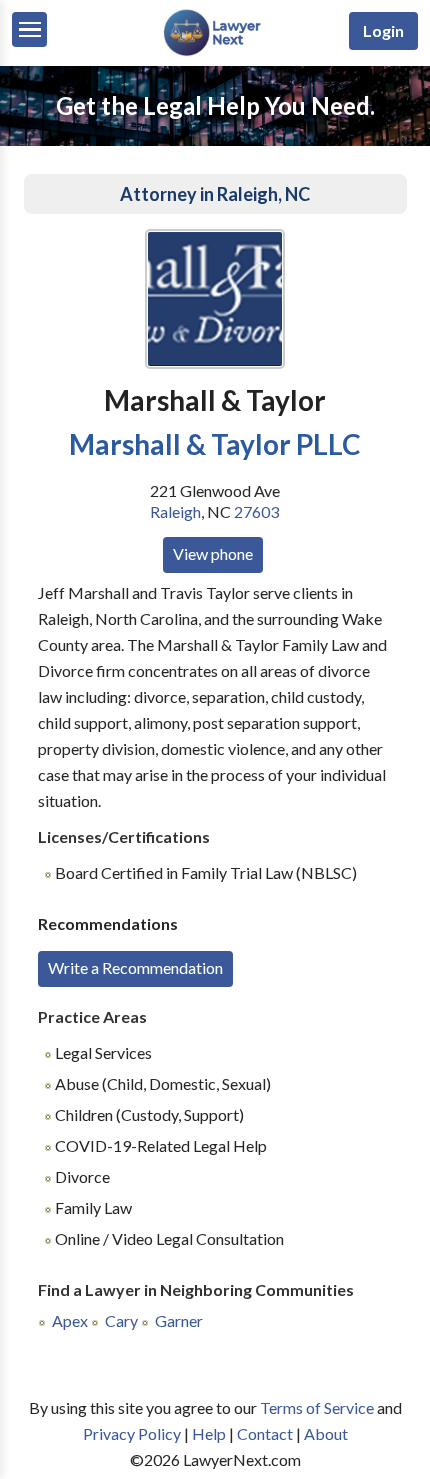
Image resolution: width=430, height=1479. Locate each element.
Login (383, 30)
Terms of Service (317, 1407)
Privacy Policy (132, 1433)
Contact (265, 1433)
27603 (256, 511)
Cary (121, 1320)
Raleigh (175, 511)
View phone (213, 553)
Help (209, 1433)
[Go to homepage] (215, 51)
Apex (70, 1320)
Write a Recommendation (135, 967)
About (326, 1433)
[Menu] (29, 29)
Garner (179, 1320)
